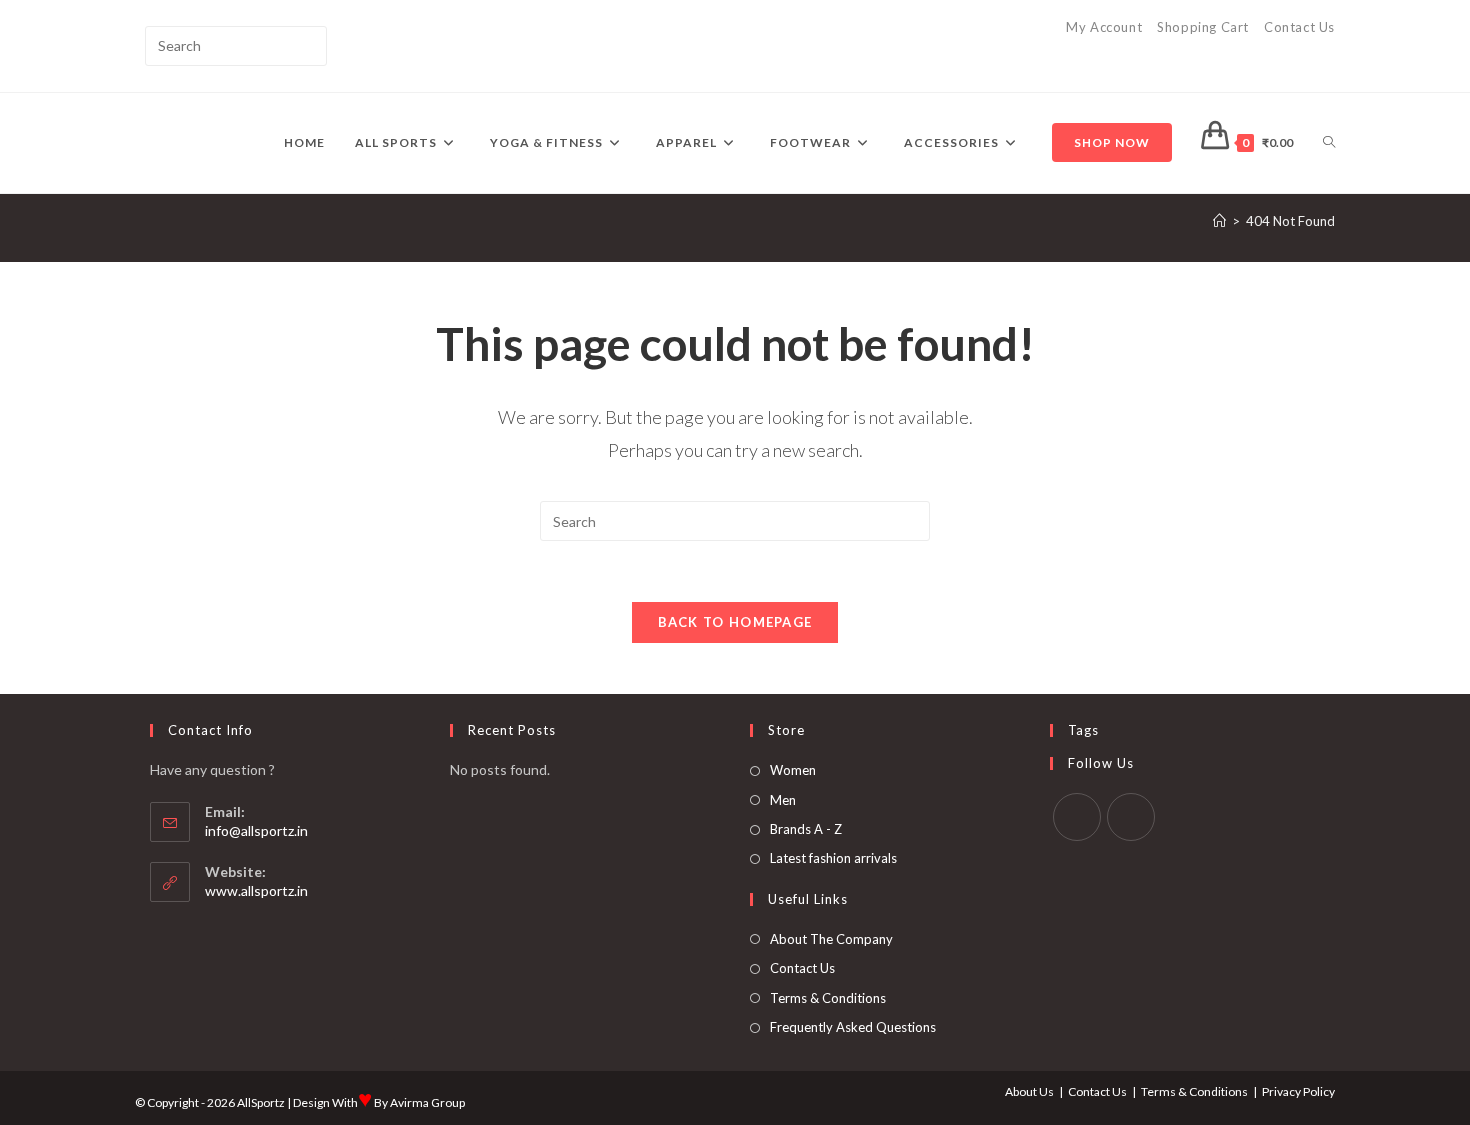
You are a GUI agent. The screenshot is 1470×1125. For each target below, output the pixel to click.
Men (783, 800)
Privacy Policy (1298, 1091)
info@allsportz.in (256, 830)
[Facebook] (1077, 817)
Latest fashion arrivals (833, 858)
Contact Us (1299, 27)
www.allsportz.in (256, 890)
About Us (1029, 1091)
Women (793, 770)
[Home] (1219, 221)
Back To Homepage (735, 622)
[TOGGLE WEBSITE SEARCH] (1329, 143)
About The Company (831, 939)
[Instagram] (1131, 817)
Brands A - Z (806, 829)
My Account (1104, 27)
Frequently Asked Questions (853, 1027)
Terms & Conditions (828, 998)
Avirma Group (427, 1102)
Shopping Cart (1203, 27)
